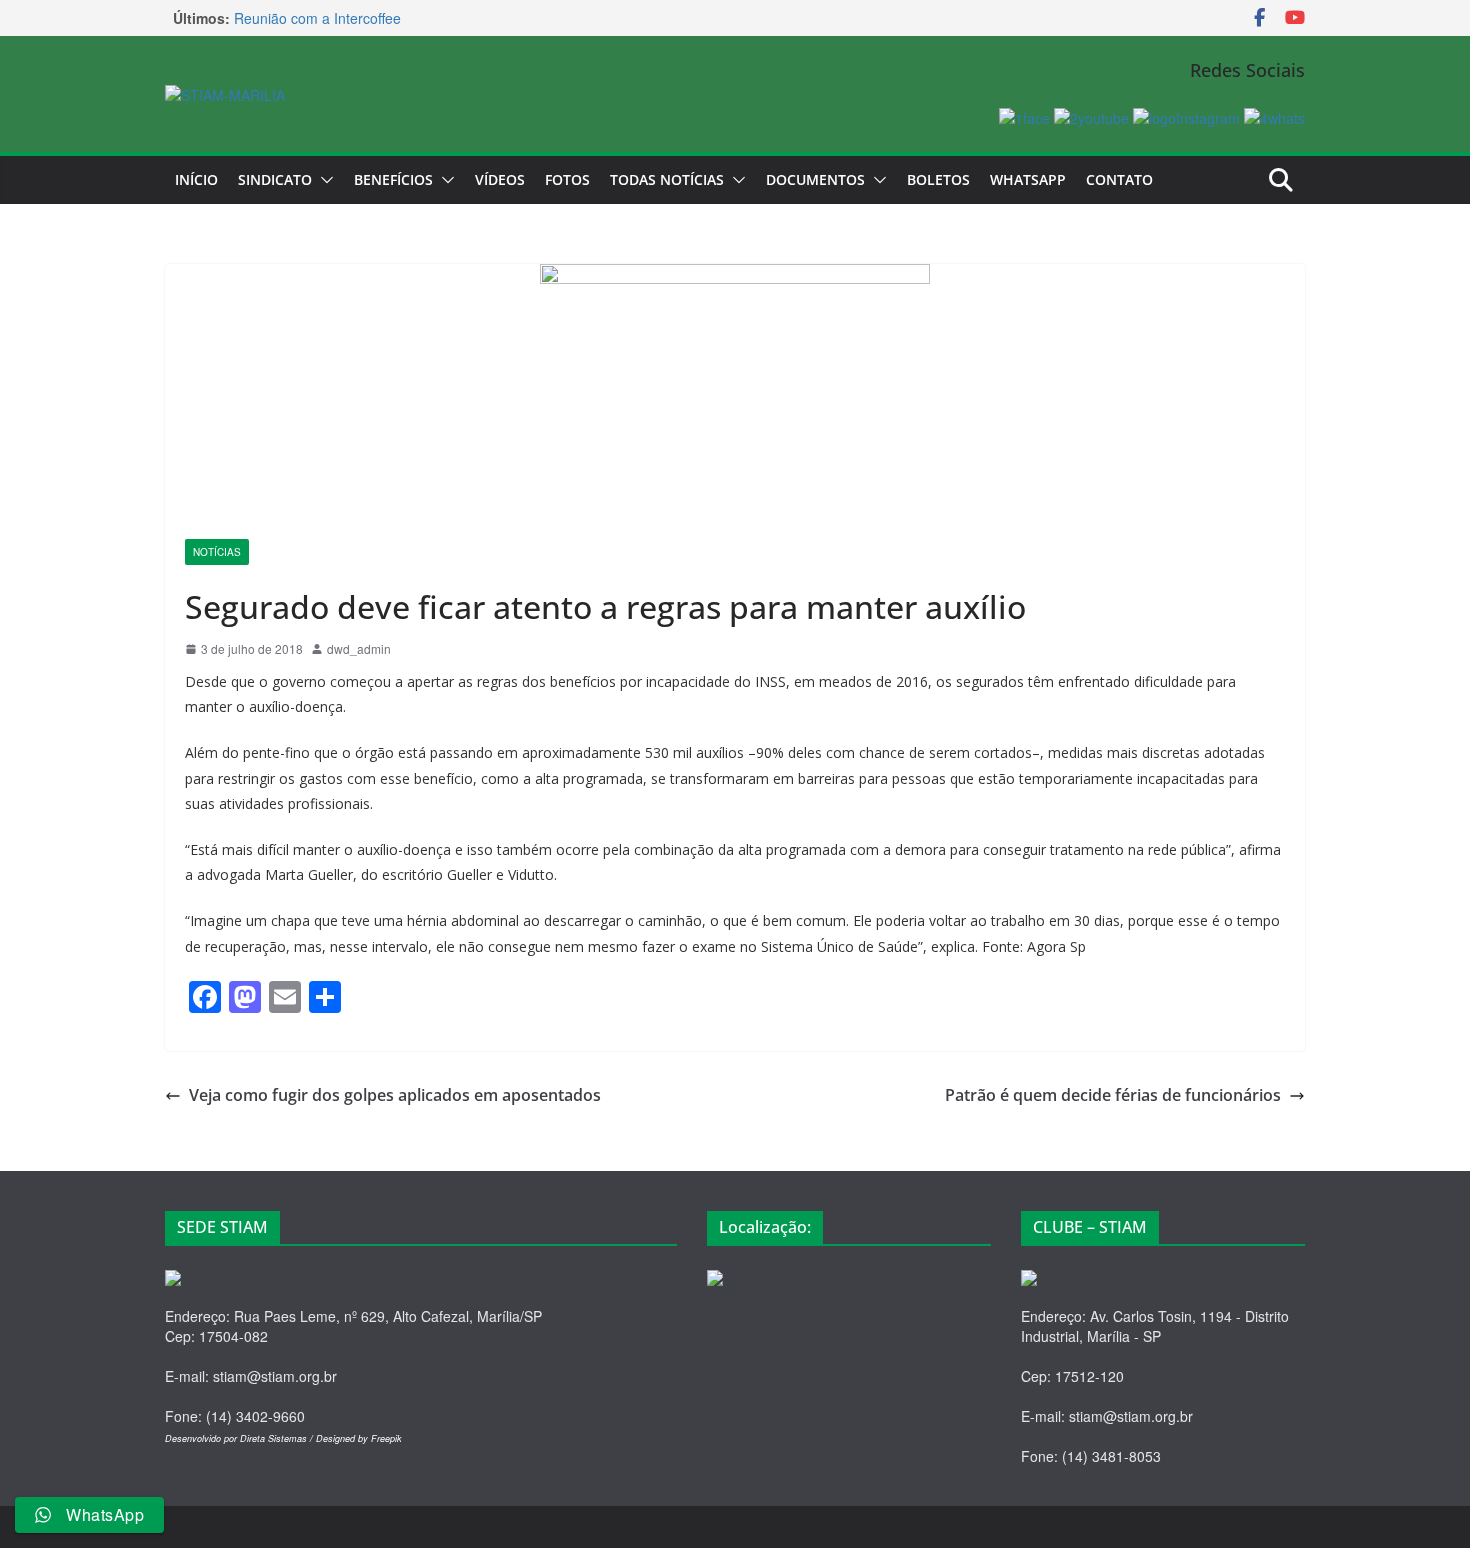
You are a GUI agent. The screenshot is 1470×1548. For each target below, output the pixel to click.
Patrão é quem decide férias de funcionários (1113, 1095)
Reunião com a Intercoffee (317, 27)
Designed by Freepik (359, 1438)
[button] (323, 180)
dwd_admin (359, 648)
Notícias (217, 552)
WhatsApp (1028, 179)
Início (196, 179)
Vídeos (500, 179)
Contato (1119, 179)
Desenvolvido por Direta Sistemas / (240, 1438)
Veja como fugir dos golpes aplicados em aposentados (395, 1095)
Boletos (938, 179)
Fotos (567, 179)
